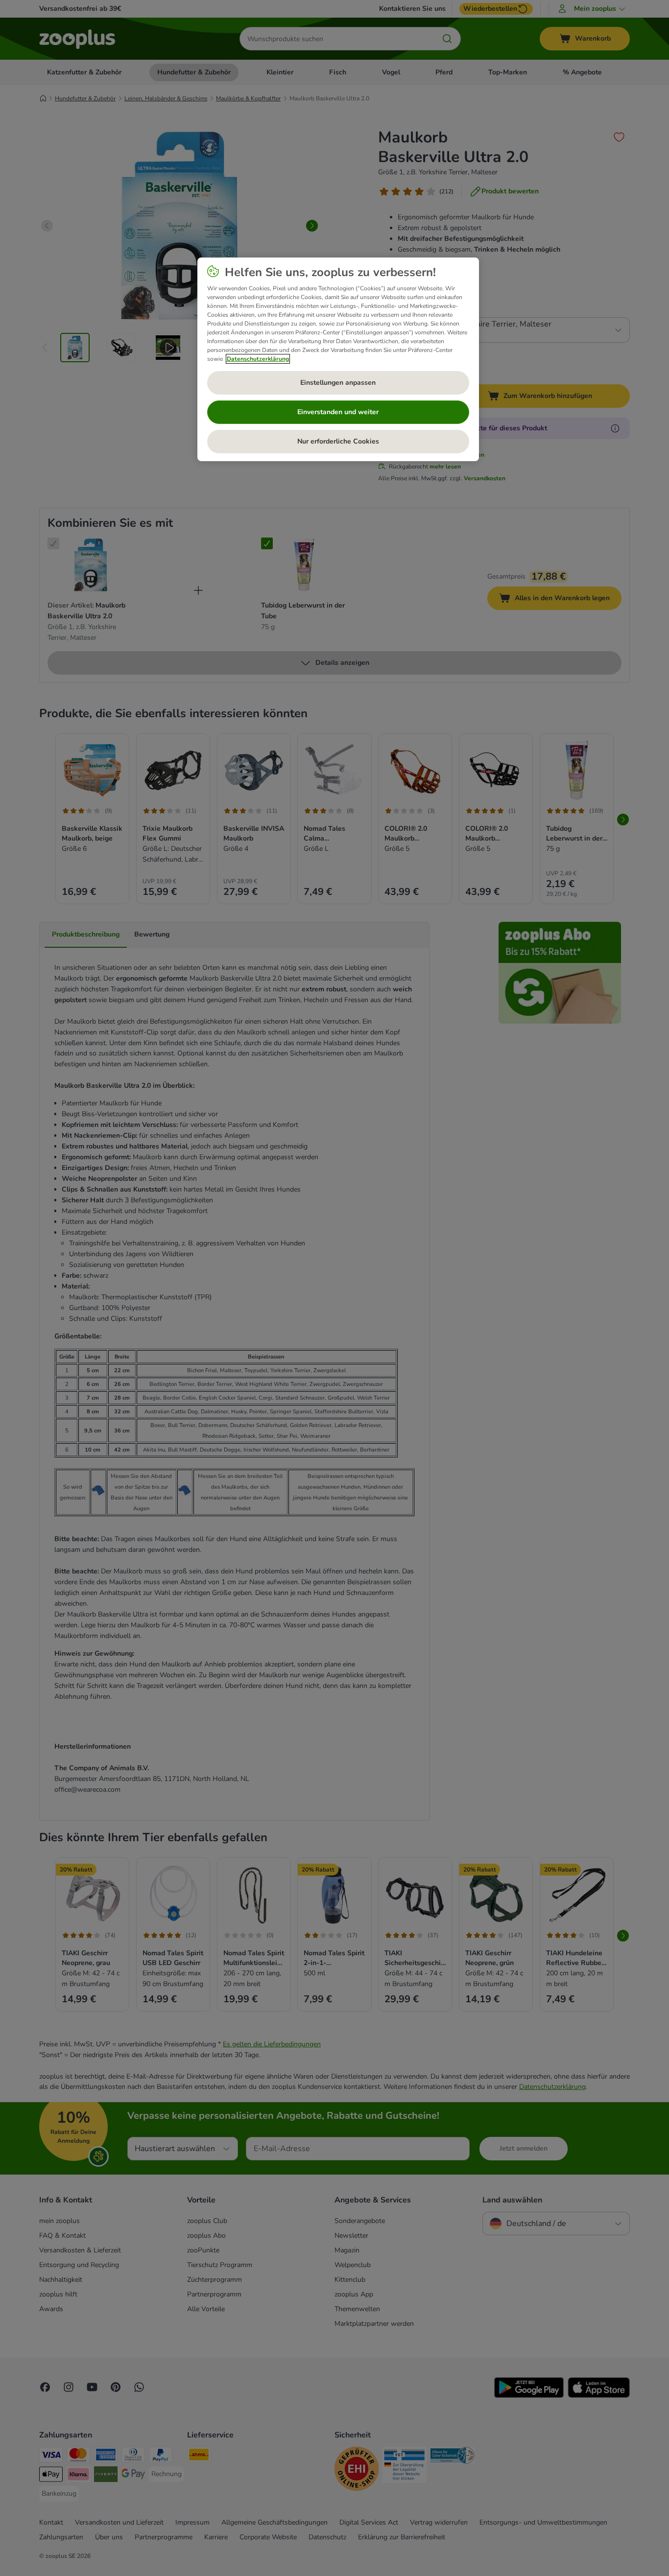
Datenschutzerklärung (258, 359)
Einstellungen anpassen (338, 383)
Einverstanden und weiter (338, 412)
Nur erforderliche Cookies (338, 441)
